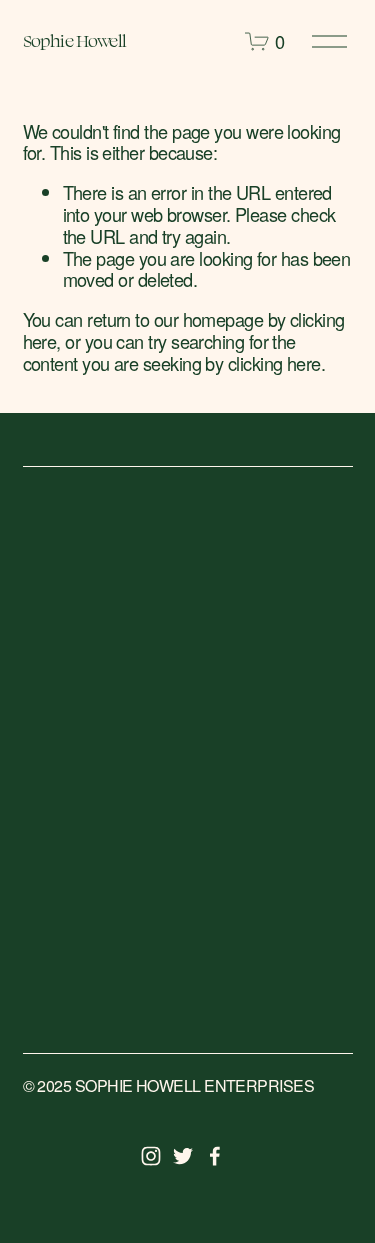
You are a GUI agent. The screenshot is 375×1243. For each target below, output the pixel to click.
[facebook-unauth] (215, 1156)
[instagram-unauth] (151, 1156)
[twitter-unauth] (183, 1156)
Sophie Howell (75, 40)
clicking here (274, 363)
